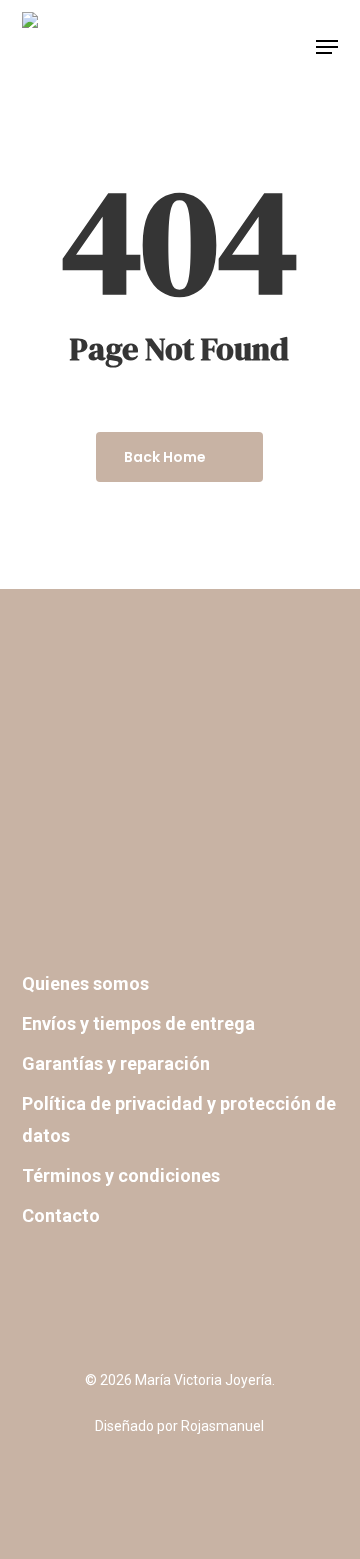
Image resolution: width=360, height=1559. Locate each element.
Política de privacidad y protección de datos (179, 1119)
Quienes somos (85, 983)
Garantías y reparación (116, 1063)
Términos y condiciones (121, 1175)
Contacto (61, 1215)
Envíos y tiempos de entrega (138, 1023)
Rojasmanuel (222, 1426)
